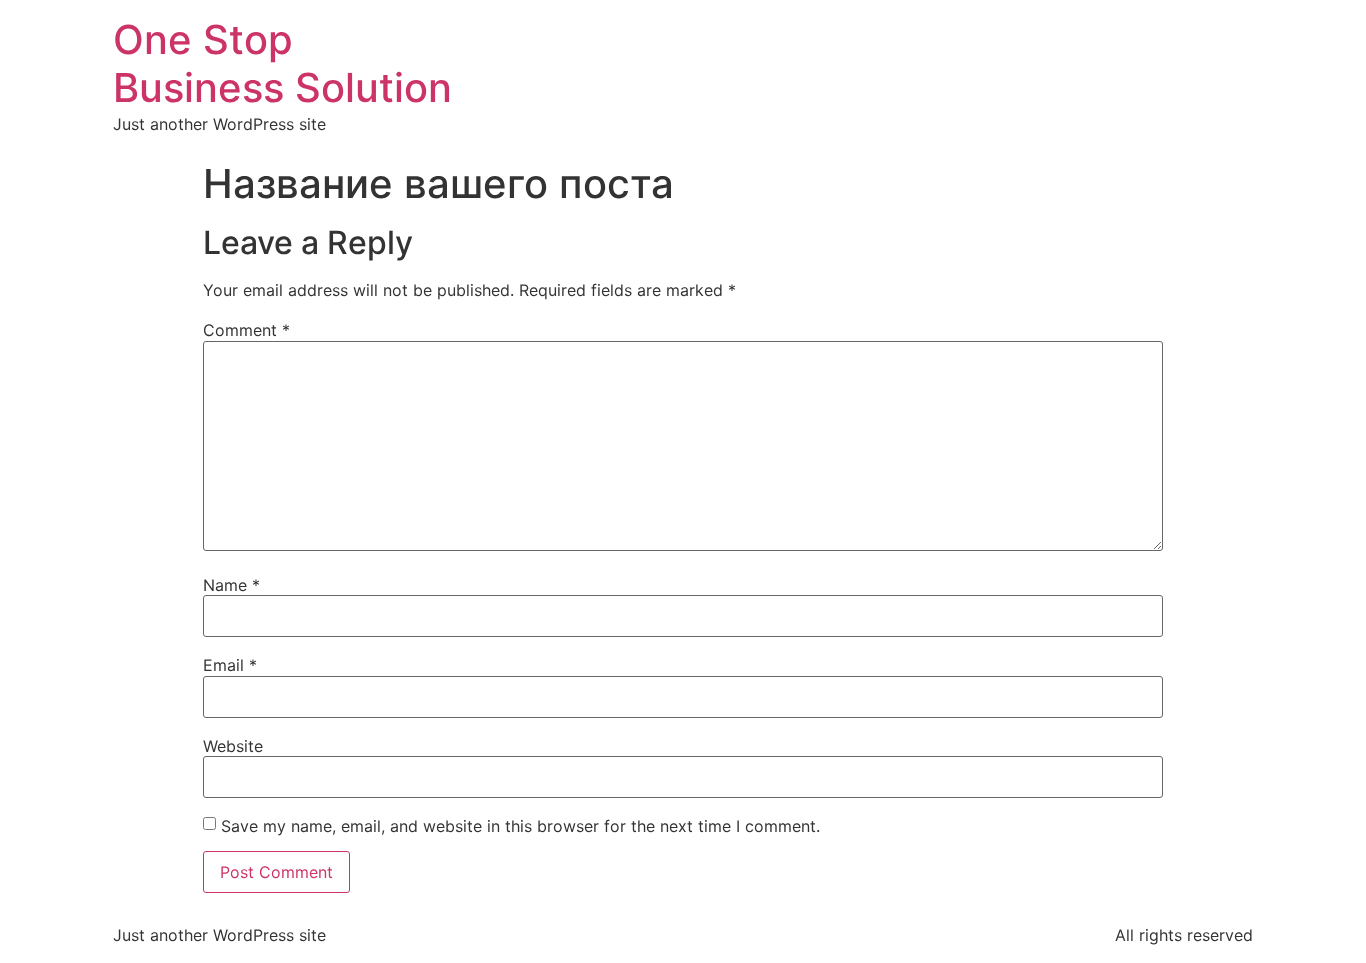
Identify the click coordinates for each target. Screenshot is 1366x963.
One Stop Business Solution (282, 63)
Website (233, 746)
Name (231, 585)
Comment (246, 330)
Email (230, 665)
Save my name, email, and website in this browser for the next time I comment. (520, 826)
